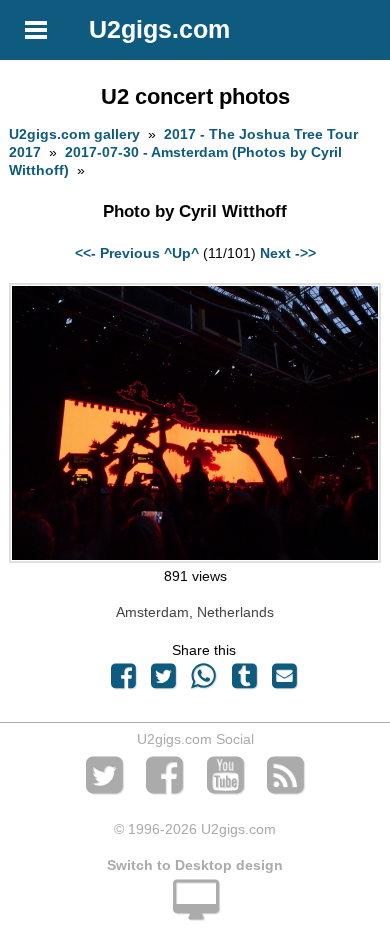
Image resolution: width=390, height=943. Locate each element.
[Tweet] (164, 681)
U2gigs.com (159, 29)
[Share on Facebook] (123, 681)
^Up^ (181, 253)
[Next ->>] (194, 558)
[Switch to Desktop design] (195, 911)
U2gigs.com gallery (74, 134)
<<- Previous (117, 253)
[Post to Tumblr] (244, 681)
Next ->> (288, 253)
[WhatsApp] (204, 681)
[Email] (284, 681)
